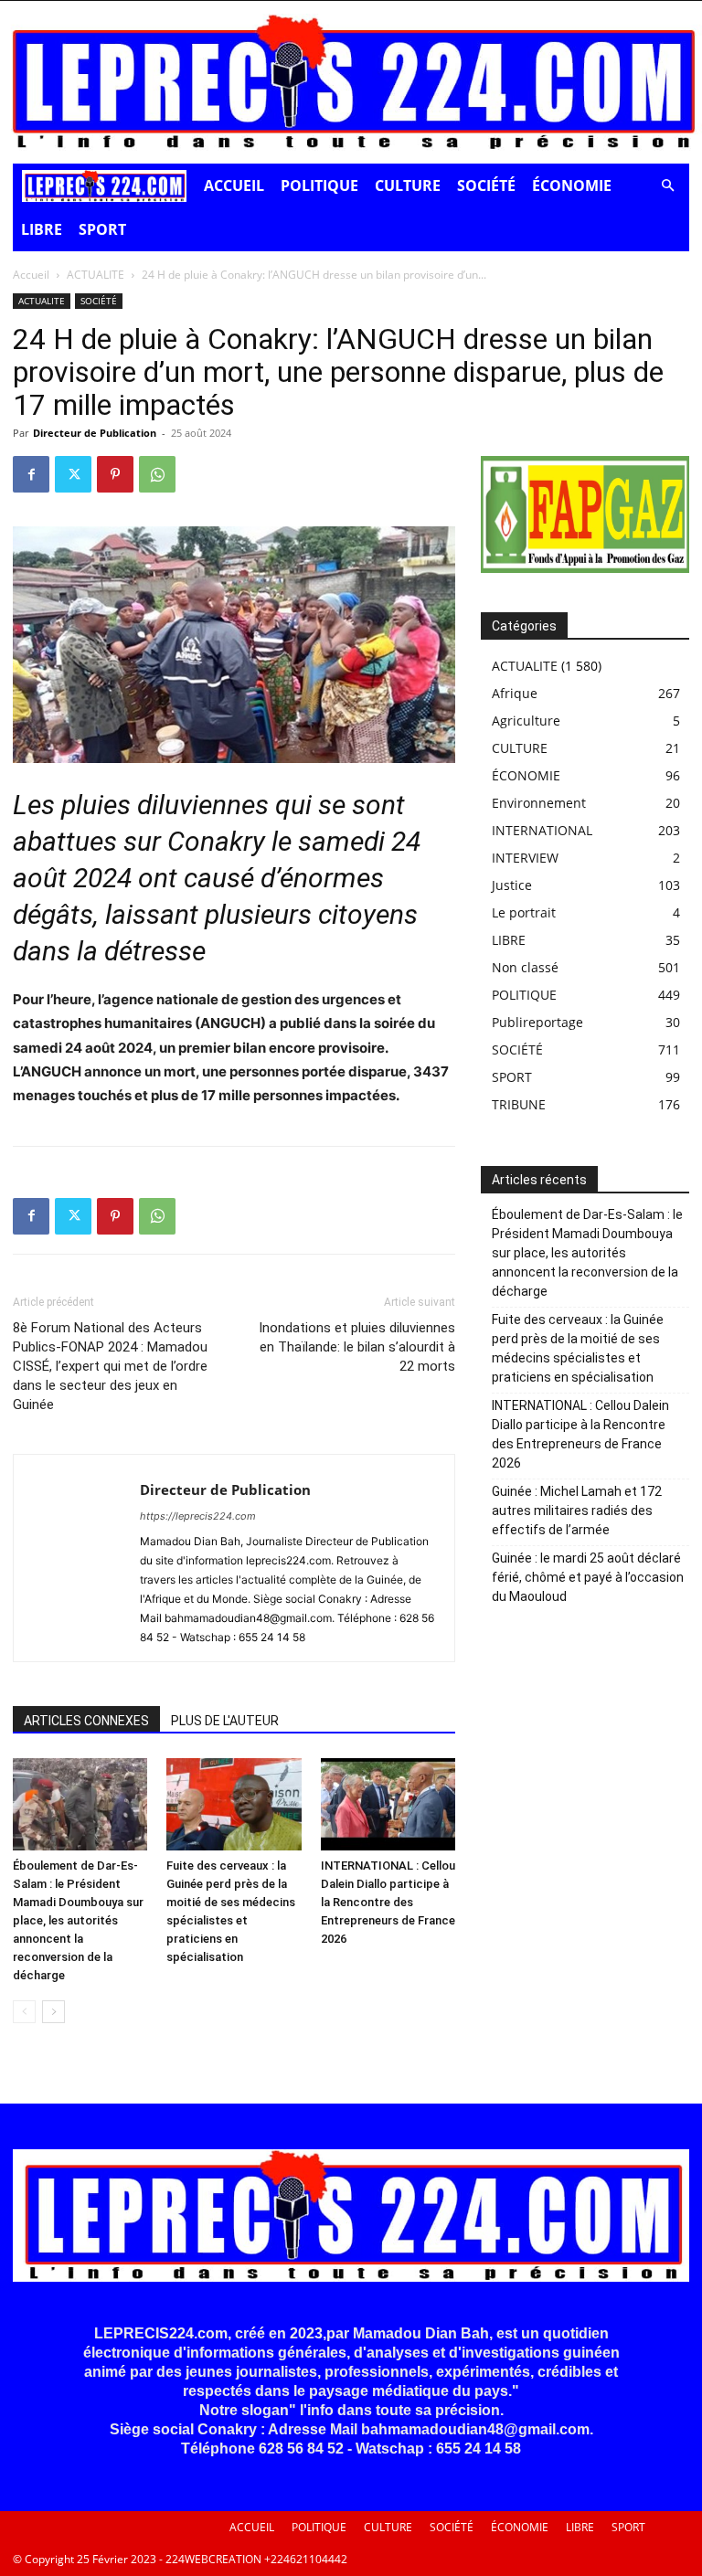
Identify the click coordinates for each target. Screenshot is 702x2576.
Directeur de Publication (95, 433)
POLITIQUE (319, 186)
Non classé (525, 967)
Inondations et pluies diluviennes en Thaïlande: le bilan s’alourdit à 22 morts (357, 1347)
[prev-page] (24, 2012)
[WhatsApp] (157, 474)
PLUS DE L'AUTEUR (225, 1721)
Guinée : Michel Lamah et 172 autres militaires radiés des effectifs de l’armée (577, 1511)
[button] (667, 186)
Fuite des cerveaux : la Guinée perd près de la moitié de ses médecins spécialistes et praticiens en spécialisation (578, 1348)
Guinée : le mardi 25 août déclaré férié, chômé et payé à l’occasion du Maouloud (588, 1577)
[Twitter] (73, 474)
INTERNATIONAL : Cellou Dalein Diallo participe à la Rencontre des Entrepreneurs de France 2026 (388, 1902)
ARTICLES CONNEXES (86, 1721)
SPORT (102, 229)
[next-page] (53, 2012)
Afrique (515, 693)
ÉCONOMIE (572, 186)
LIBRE (42, 229)
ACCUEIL (234, 186)
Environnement (539, 803)
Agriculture (526, 721)
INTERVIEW (525, 858)
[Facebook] (31, 474)
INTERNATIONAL (542, 830)
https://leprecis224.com (198, 1516)
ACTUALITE (96, 275)
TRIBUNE (519, 1104)
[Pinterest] (115, 474)
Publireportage (537, 1022)
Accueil (31, 275)
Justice (512, 885)
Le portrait (524, 912)
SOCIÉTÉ (486, 186)
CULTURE (408, 186)
